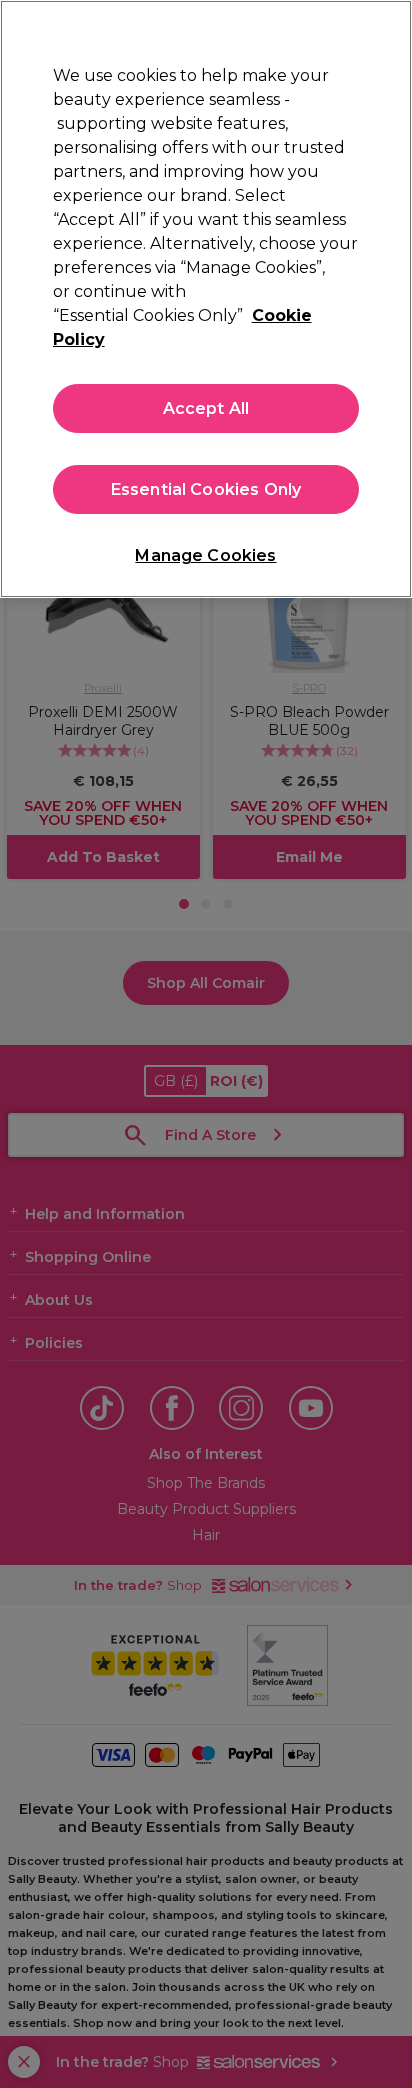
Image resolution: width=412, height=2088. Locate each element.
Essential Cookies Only (206, 489)
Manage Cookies (205, 555)
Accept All (206, 408)
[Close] (388, 28)
